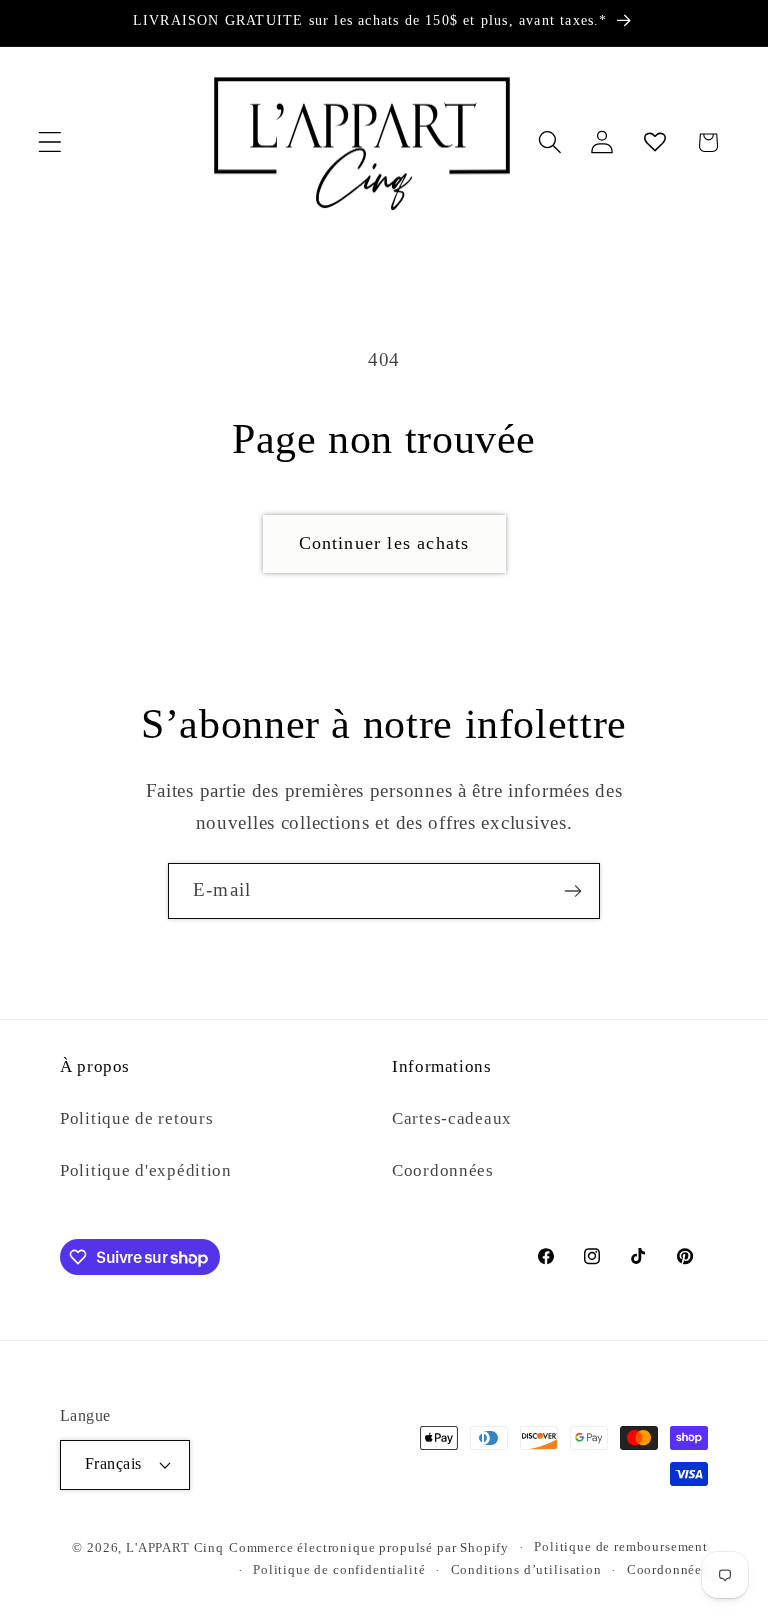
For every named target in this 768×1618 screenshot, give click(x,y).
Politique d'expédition (146, 1170)
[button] (50, 142)
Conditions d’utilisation (526, 1569)
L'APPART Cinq (175, 1547)
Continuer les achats (384, 543)
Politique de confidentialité (339, 1569)
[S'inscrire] (572, 891)
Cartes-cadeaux (452, 1118)
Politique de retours (136, 1118)
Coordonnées (443, 1170)
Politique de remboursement (621, 1546)
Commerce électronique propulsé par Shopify (369, 1547)
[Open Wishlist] (655, 142)
